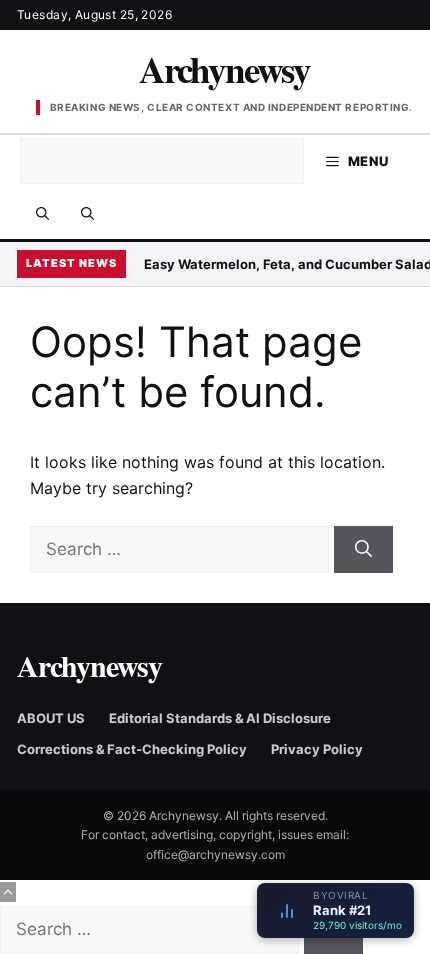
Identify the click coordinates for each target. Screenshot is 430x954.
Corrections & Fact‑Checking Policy (132, 749)
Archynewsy (224, 69)
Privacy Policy (317, 749)
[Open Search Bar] (42, 213)
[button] (87, 213)
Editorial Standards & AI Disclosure (220, 718)
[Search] (363, 550)
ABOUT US (51, 718)
